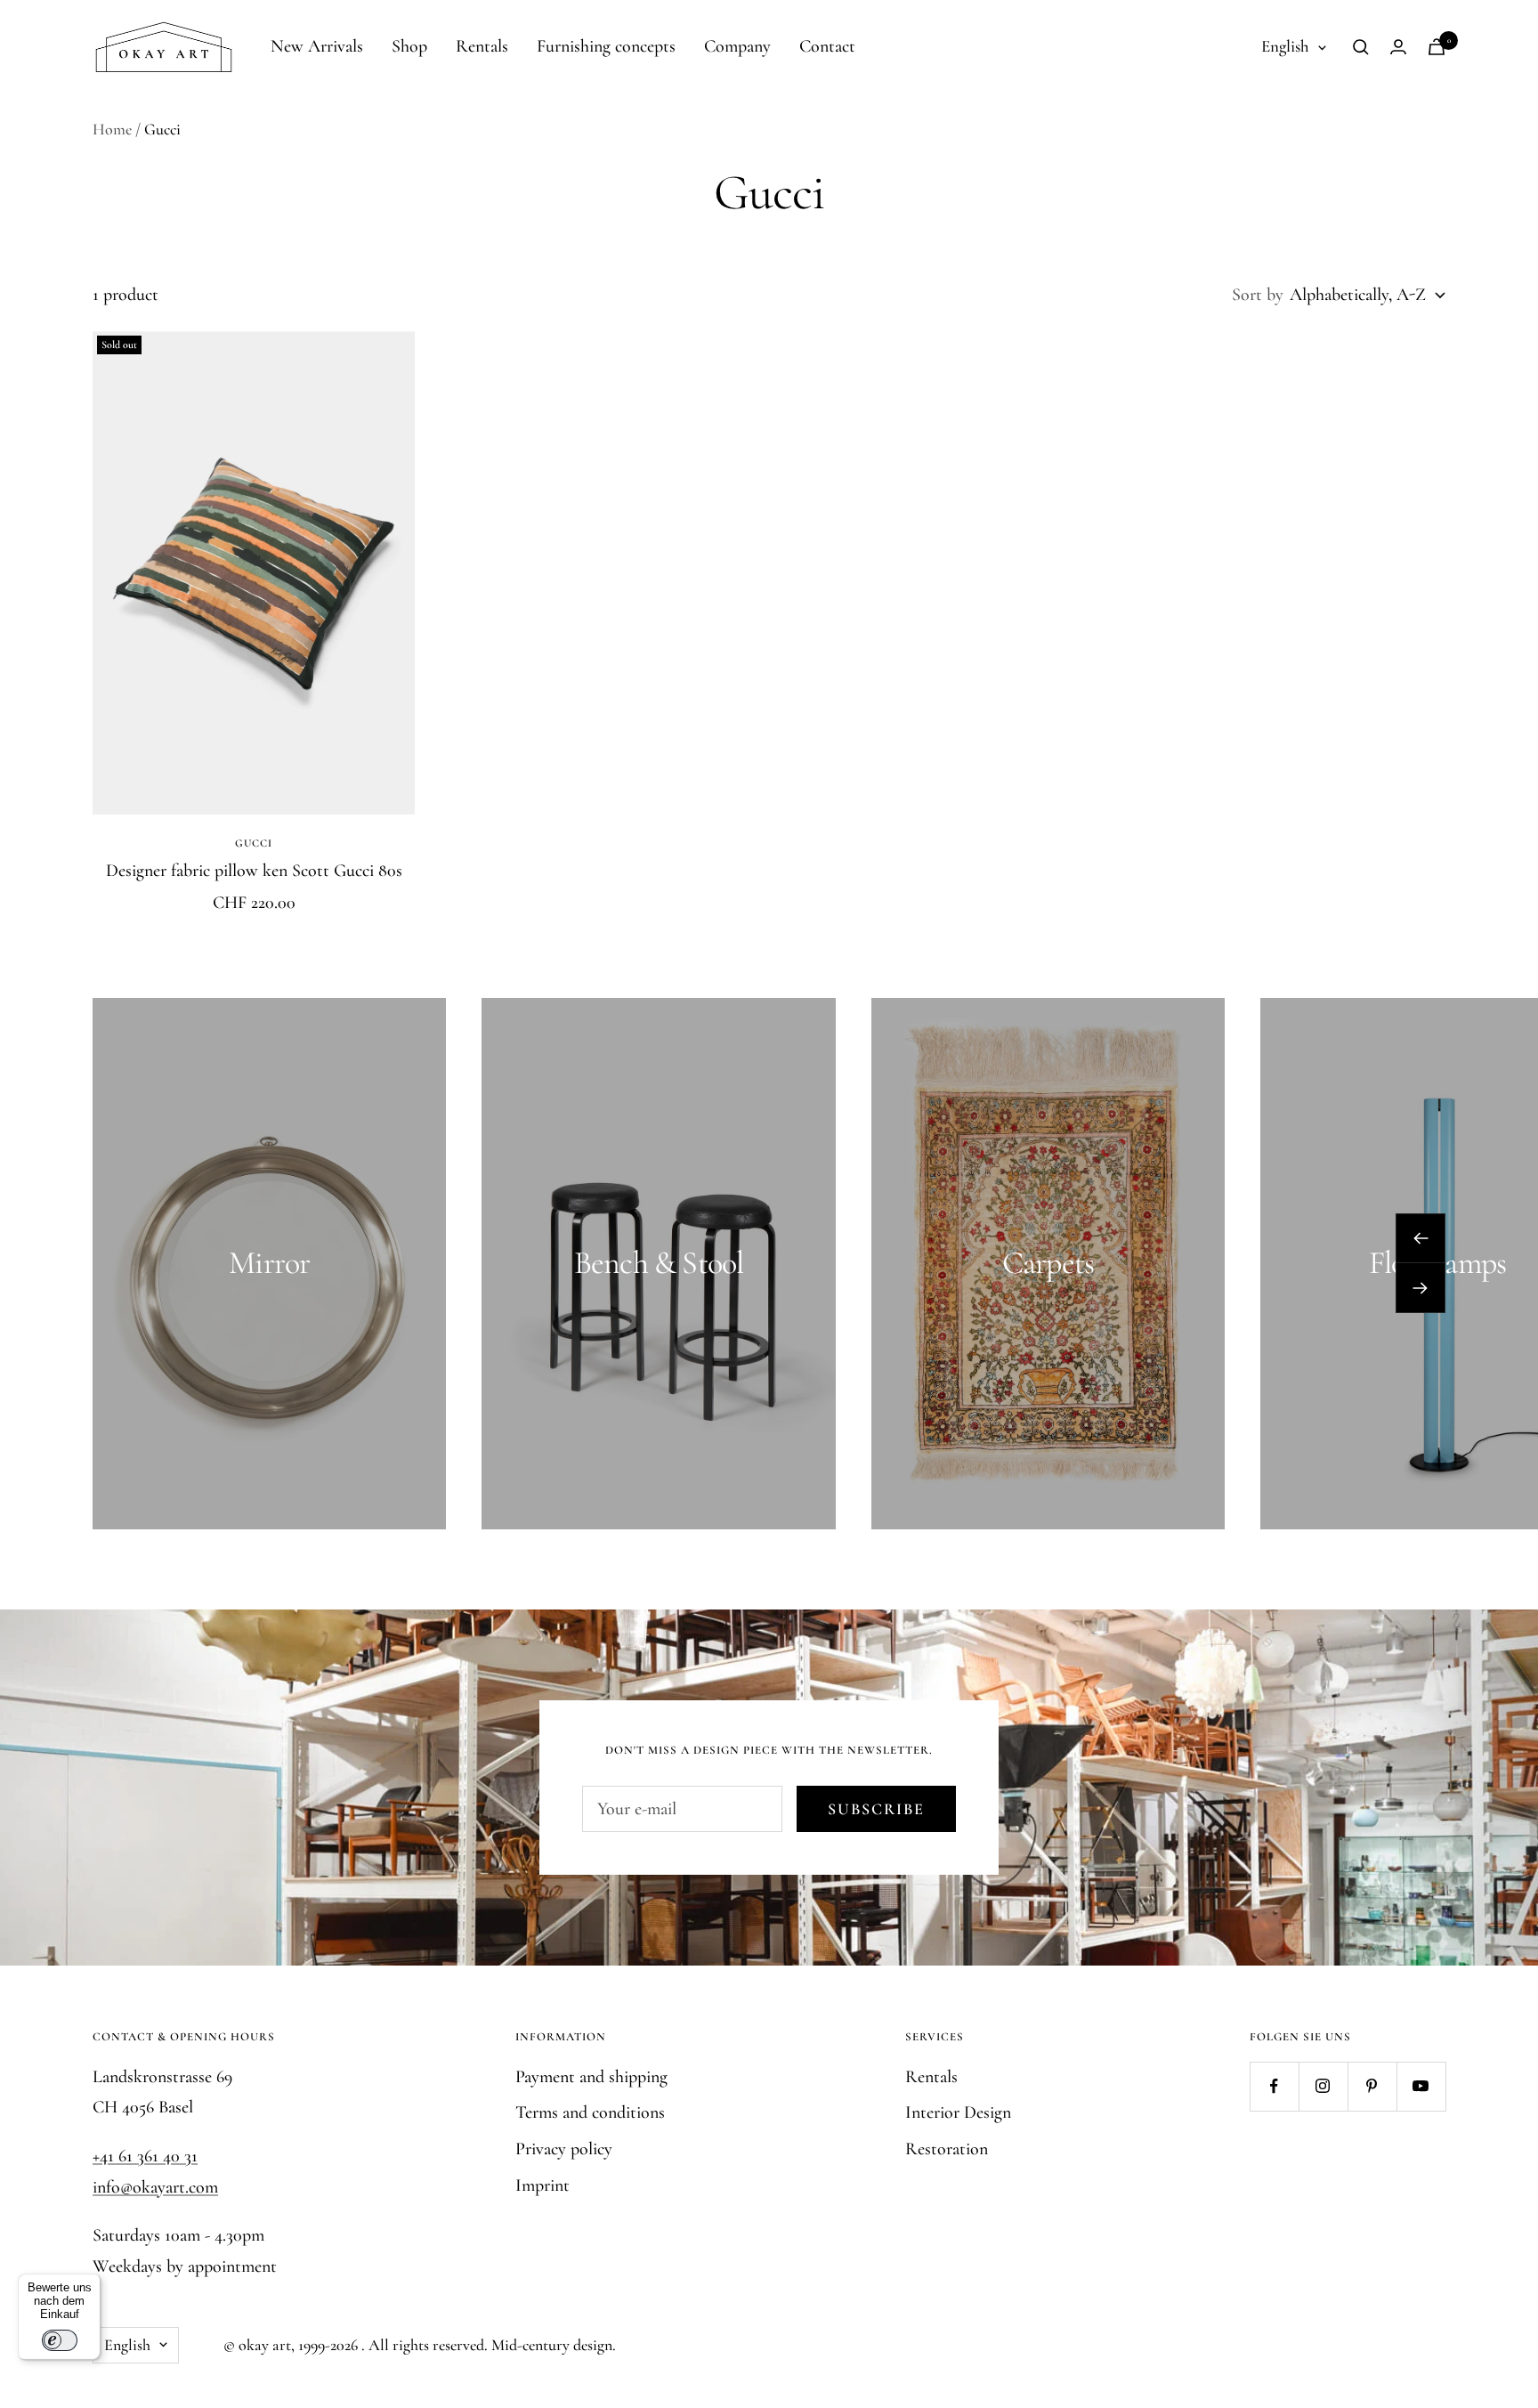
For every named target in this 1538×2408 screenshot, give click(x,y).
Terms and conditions (590, 2112)
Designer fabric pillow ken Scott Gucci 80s (254, 871)
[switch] (60, 2340)
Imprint (542, 2185)
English (1285, 46)
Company (737, 46)
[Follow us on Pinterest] (1372, 2086)
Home (112, 129)
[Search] (1361, 47)
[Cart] (1437, 47)
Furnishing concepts (606, 46)
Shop (409, 46)
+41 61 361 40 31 (145, 2156)
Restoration (947, 2149)
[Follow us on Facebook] (1274, 2086)
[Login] (1398, 47)
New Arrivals (317, 46)
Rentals (482, 46)
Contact (827, 46)
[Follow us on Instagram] (1323, 2086)
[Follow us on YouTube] (1421, 2086)
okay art (265, 2345)
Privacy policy (564, 2149)
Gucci (254, 843)
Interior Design (958, 2112)
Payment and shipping (591, 2077)
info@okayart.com (155, 2187)
